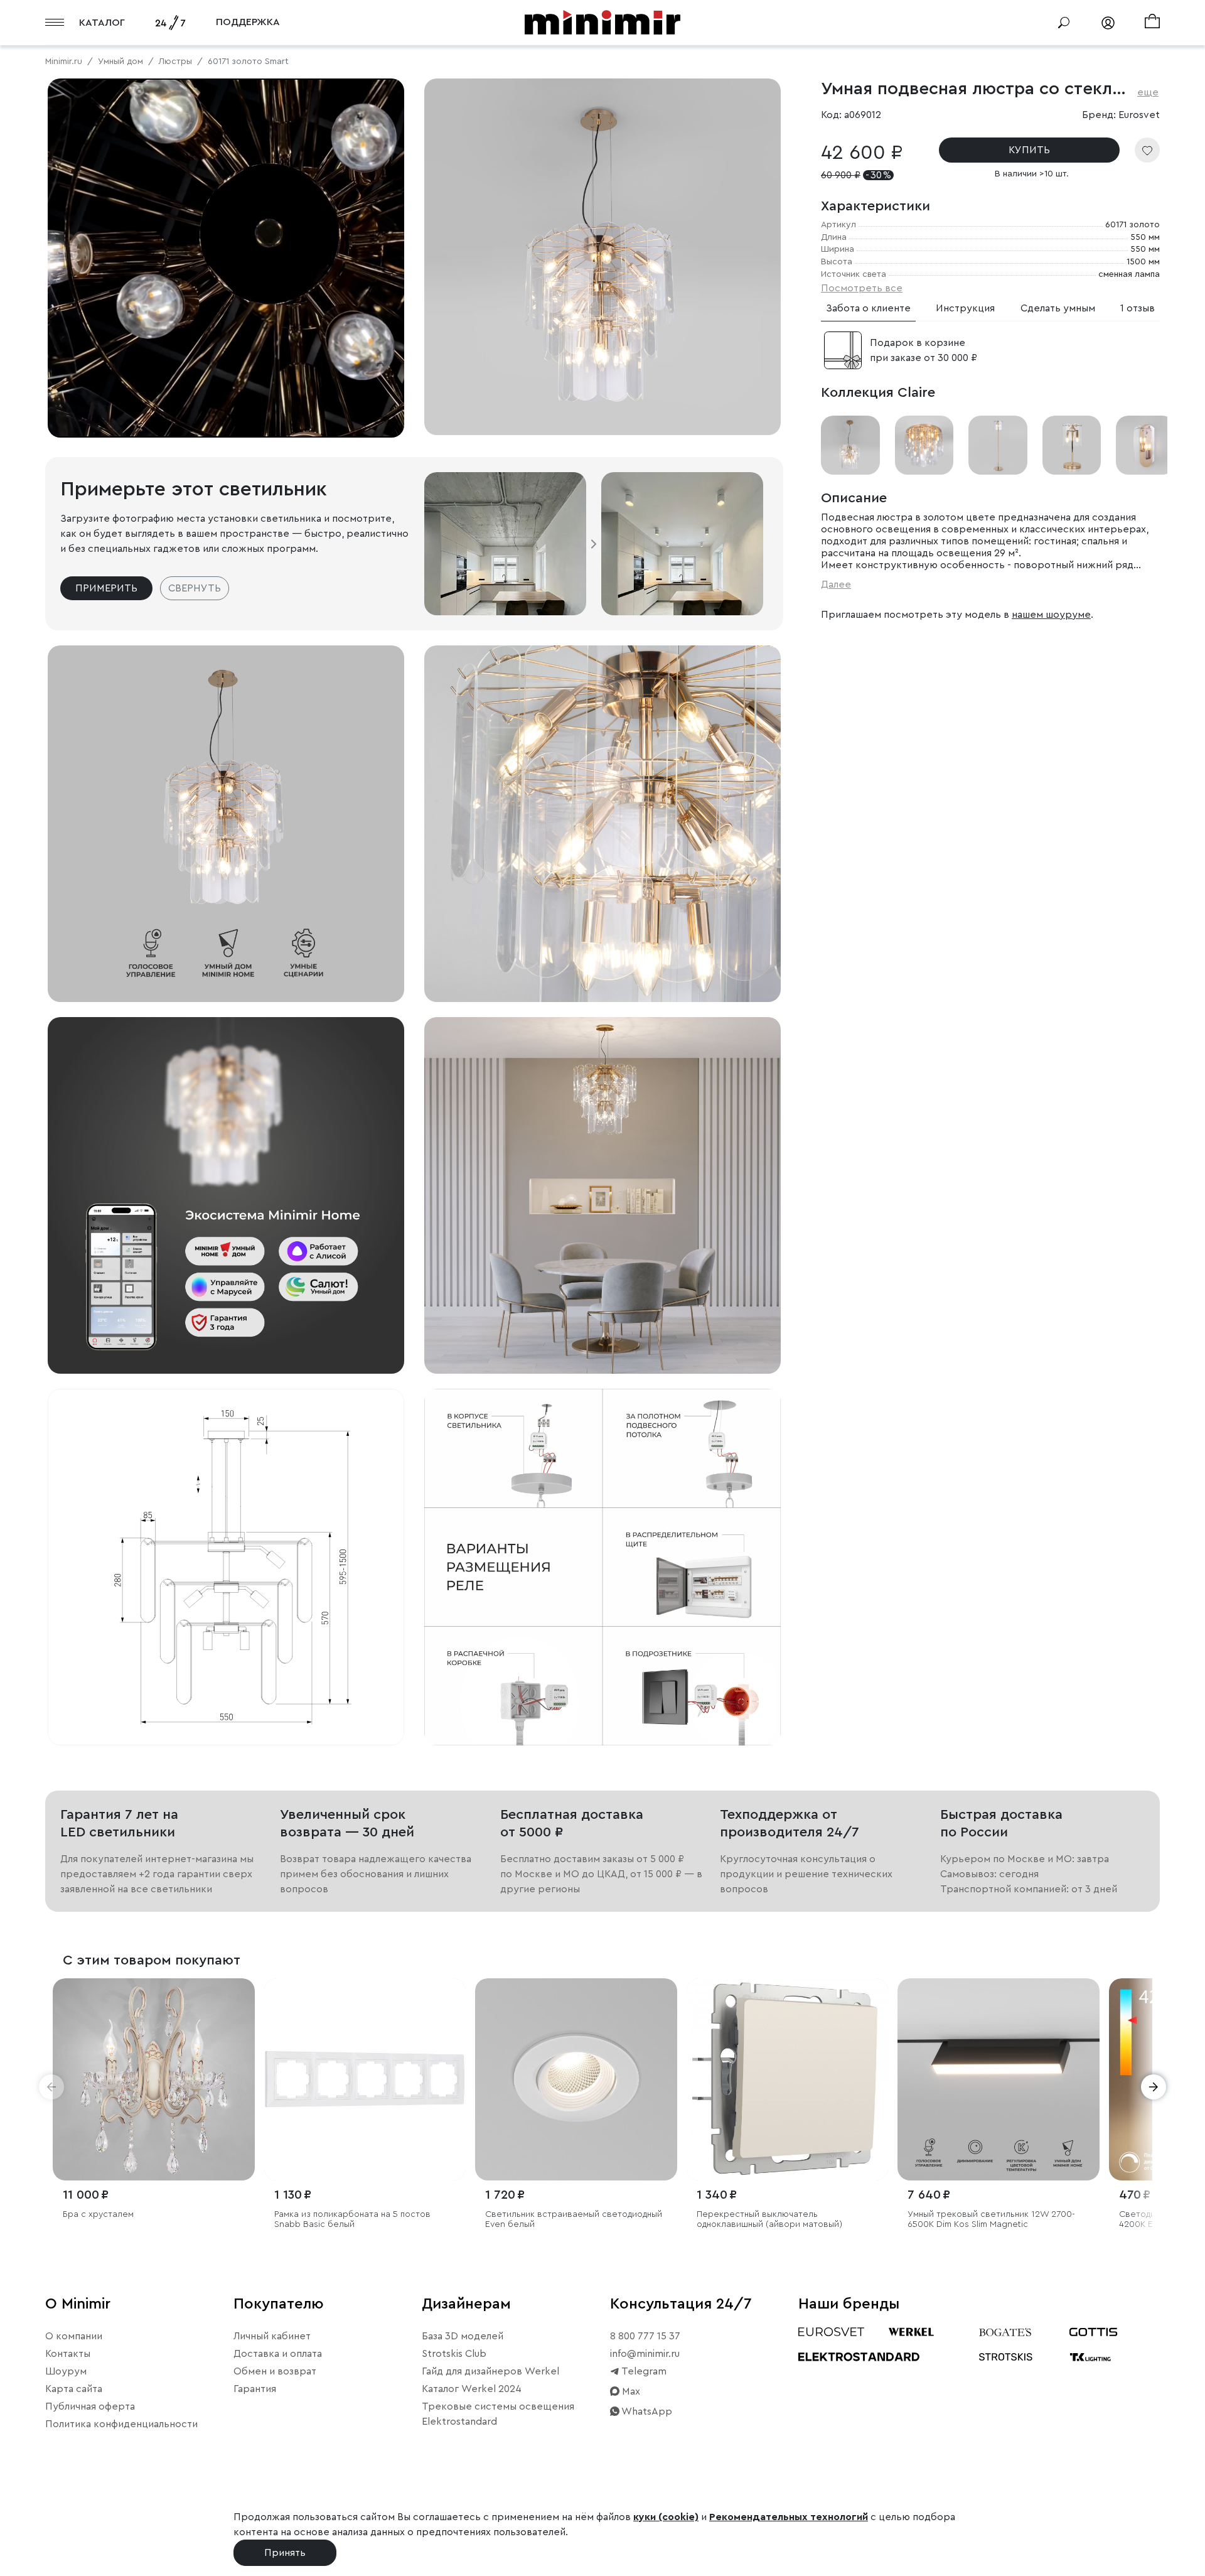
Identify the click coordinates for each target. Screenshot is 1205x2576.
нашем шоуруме (1051, 614)
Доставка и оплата (278, 2354)
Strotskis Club (454, 2354)
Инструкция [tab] (965, 308)
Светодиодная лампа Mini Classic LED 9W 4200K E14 (360, 2220)
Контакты (68, 2354)
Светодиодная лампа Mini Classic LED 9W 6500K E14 (571, 2220)
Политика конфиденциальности (121, 2424)
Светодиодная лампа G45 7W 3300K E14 (992, 2214)
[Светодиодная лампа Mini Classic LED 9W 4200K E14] (365, 2079)
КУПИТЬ (1029, 150)
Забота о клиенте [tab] (868, 308)
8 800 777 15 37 (645, 2336)
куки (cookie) (666, 2517)
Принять (285, 2553)
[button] (51, 2087)
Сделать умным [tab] (1058, 308)
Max (630, 2391)
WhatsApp (646, 2412)
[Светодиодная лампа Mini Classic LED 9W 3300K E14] (154, 2079)
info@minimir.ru (645, 2354)
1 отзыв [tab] (1138, 308)
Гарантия (255, 2389)
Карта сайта (74, 2389)
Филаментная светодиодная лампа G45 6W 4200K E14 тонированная (787, 2220)
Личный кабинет (272, 2336)
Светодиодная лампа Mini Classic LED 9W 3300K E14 (149, 2220)
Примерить (106, 588)
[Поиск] (1064, 23)
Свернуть (195, 588)
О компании (74, 2336)
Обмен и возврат (275, 2371)
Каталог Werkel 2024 (472, 2389)
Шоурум (66, 2371)
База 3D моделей (463, 2336)
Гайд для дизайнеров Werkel (490, 2371)
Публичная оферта (90, 2406)
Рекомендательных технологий (789, 2517)
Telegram (643, 2371)
